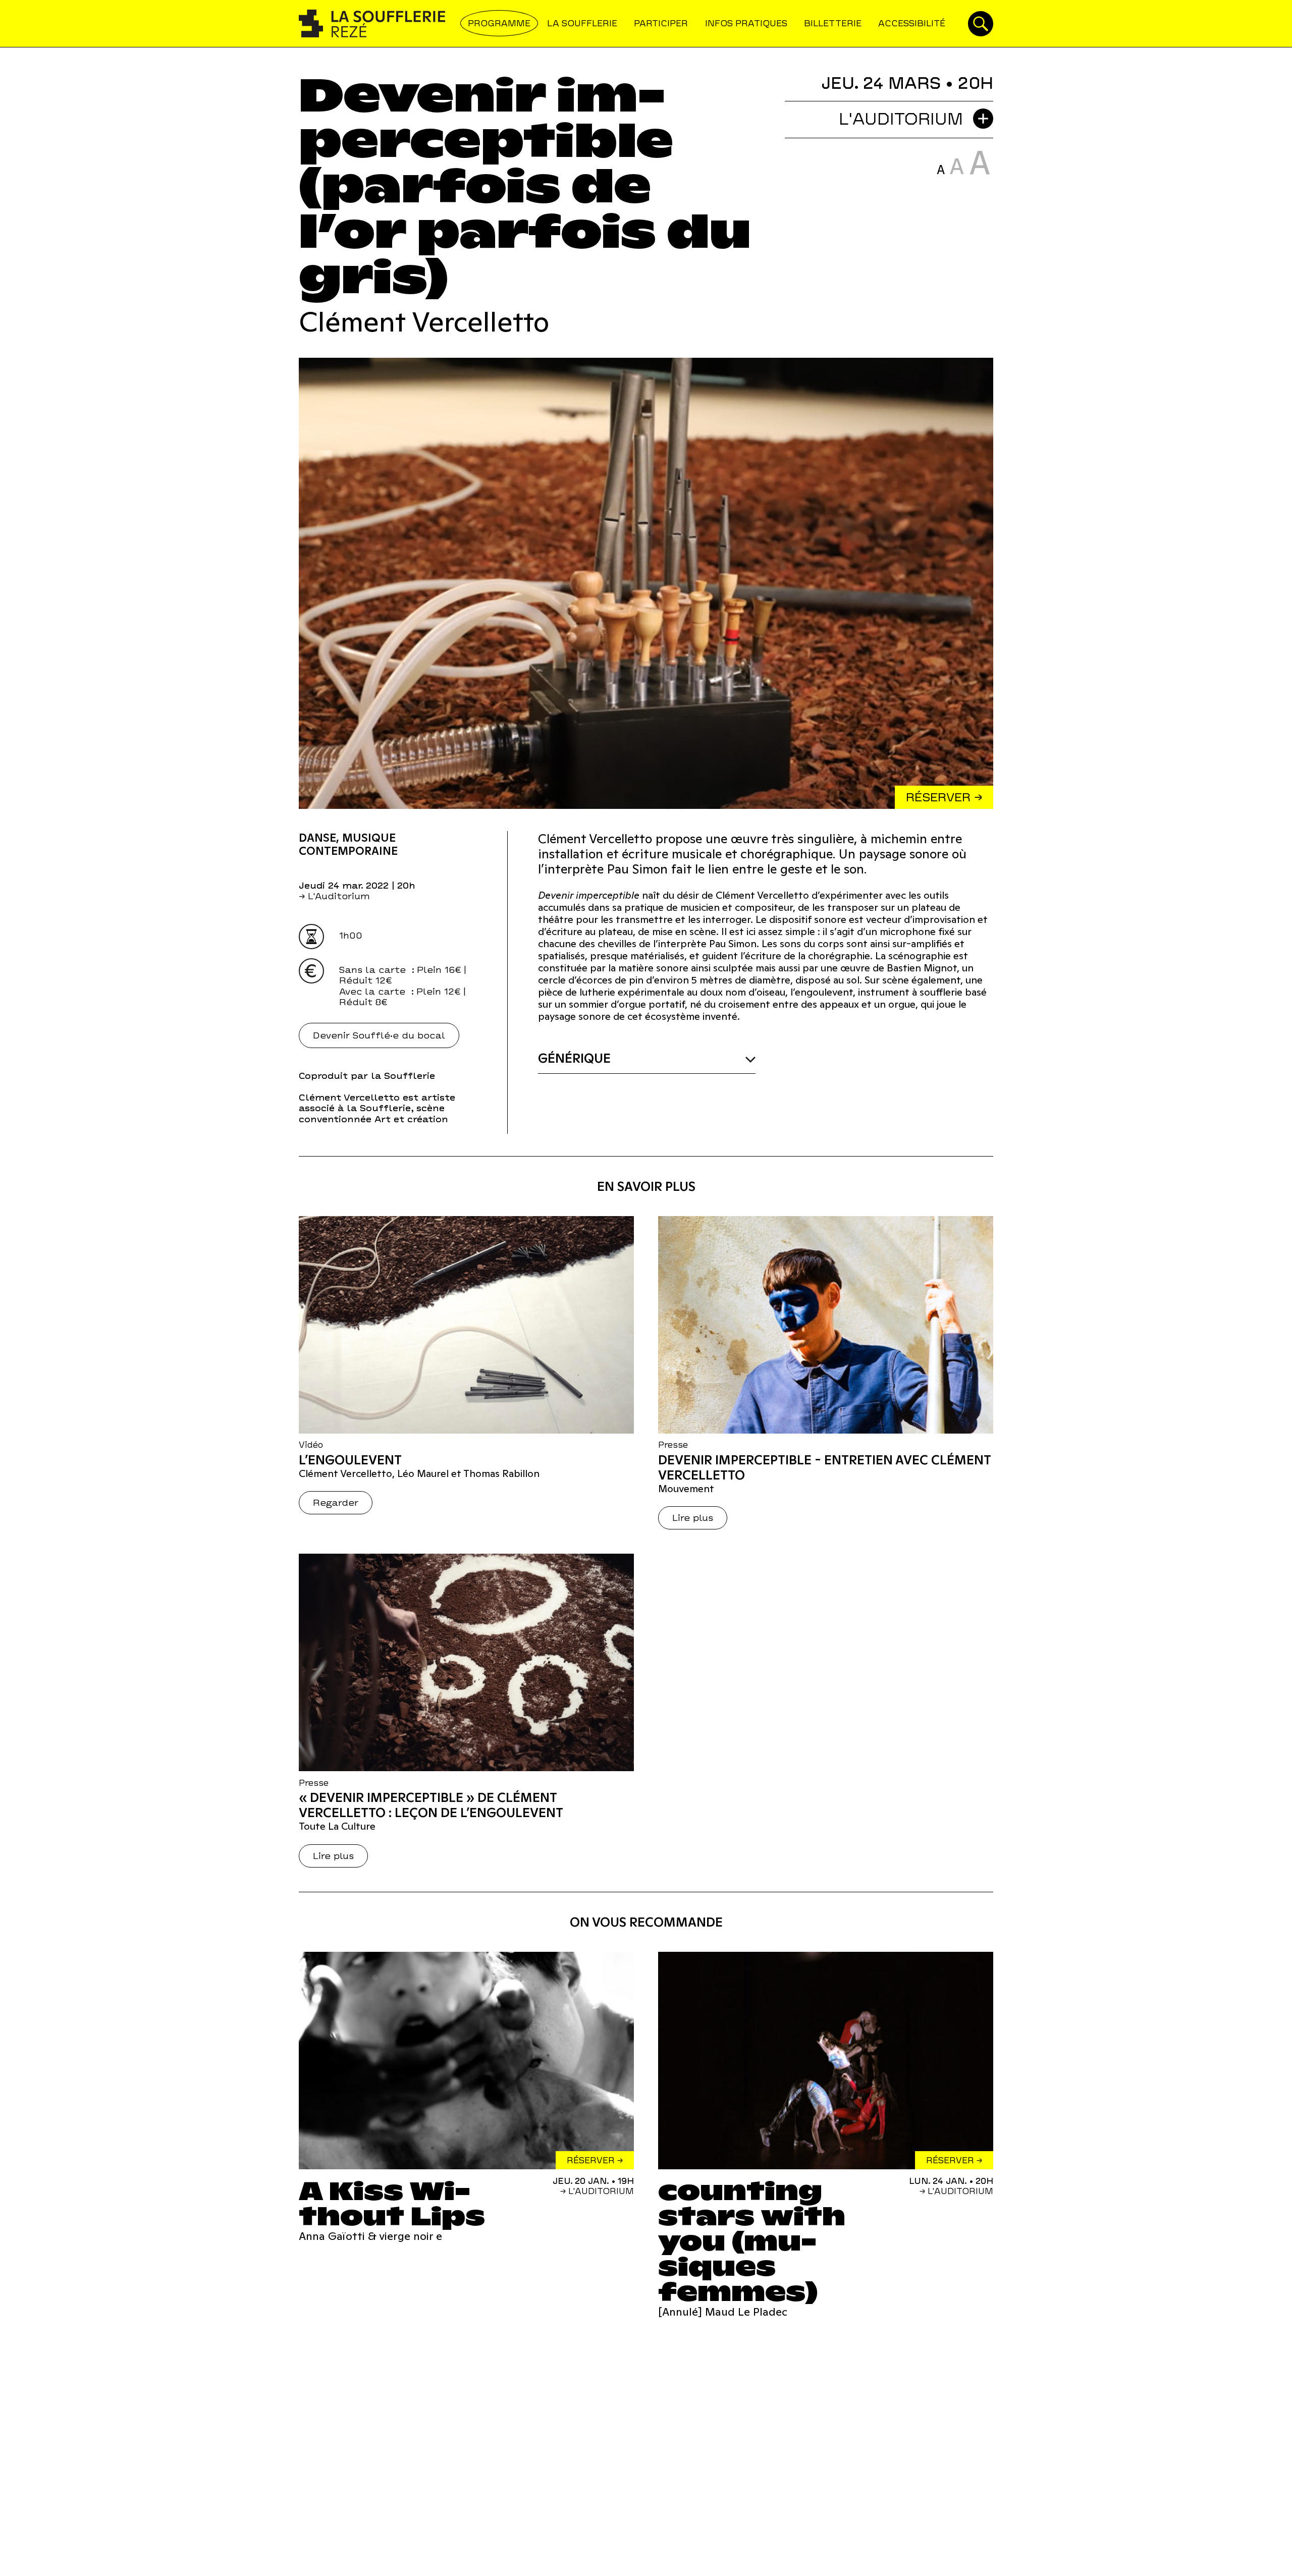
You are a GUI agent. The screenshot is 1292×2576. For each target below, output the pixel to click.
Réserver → (944, 797)
